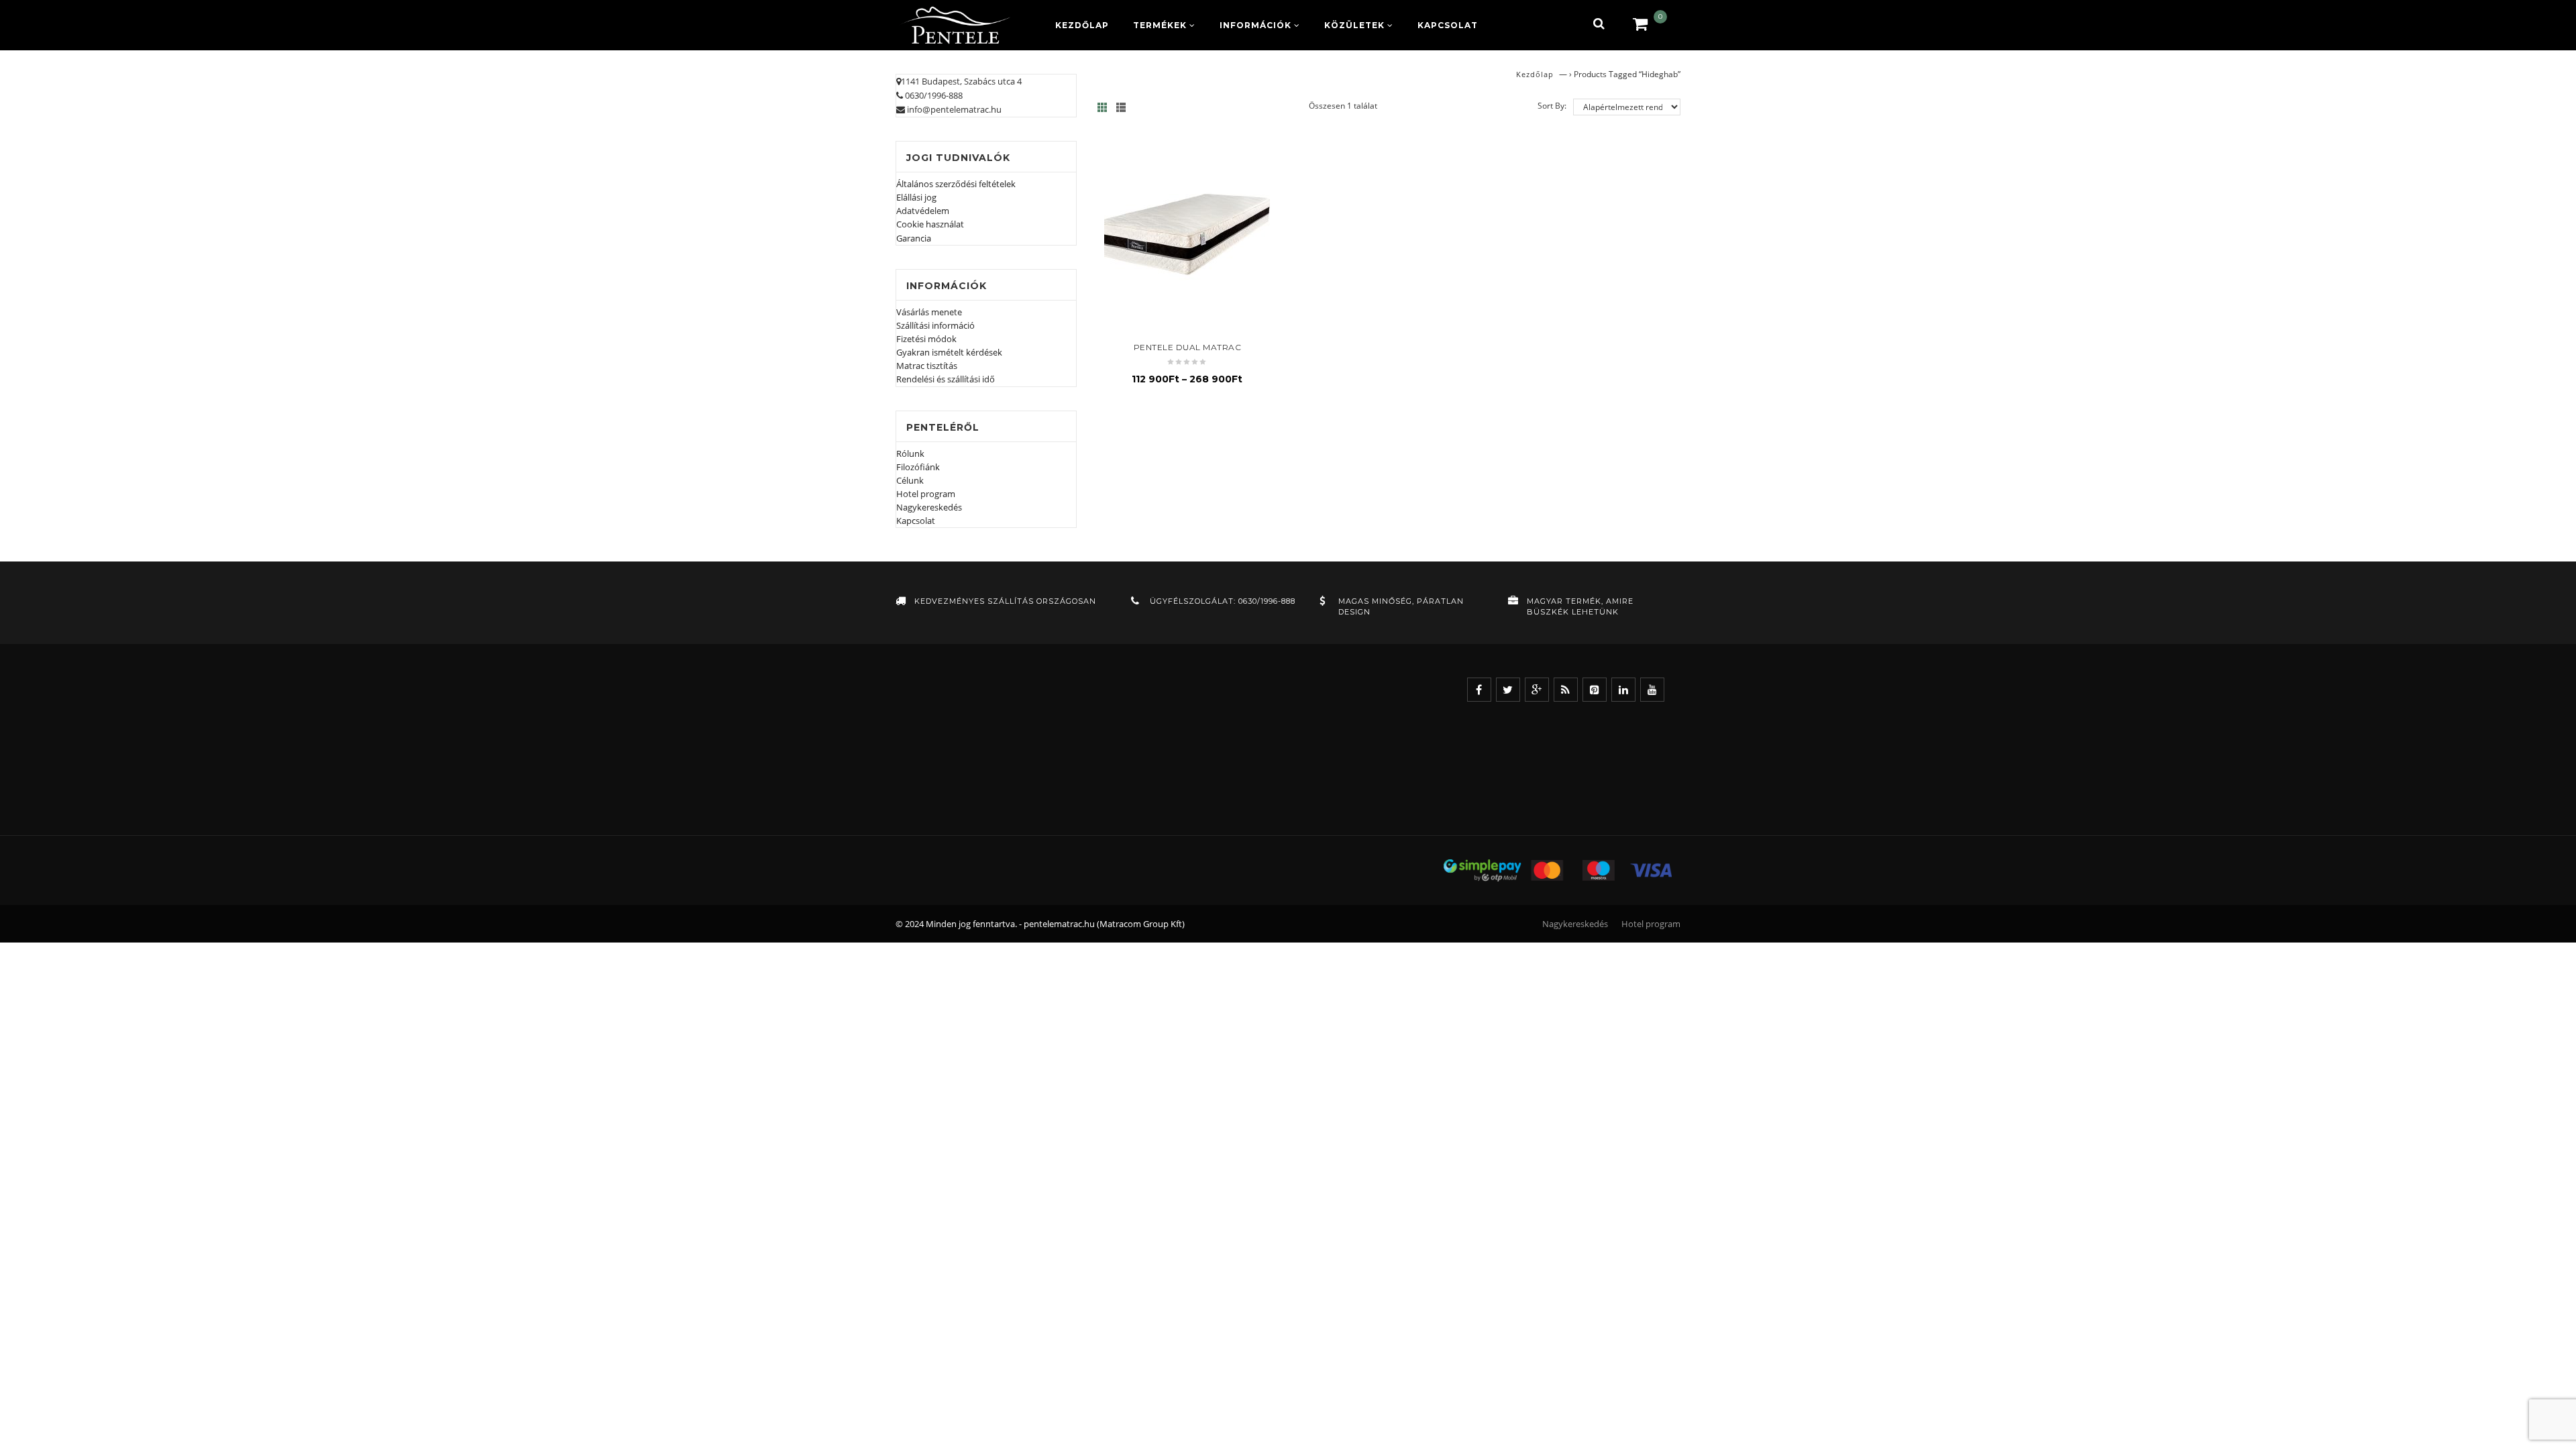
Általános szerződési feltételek (956, 184)
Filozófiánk (918, 467)
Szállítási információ (935, 325)
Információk (1255, 25)
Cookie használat (930, 224)
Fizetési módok (926, 339)
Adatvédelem (923, 211)
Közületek (1354, 25)
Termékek (1160, 25)
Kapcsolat (1448, 25)
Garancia (914, 238)
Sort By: (1552, 106)
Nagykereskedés (929, 507)
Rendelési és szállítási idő (946, 379)
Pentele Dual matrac (1188, 347)
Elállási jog (916, 197)
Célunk (910, 480)
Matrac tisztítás (927, 366)
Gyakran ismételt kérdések (949, 352)
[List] (1125, 107)
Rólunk (910, 453)
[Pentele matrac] (956, 25)
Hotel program (926, 494)
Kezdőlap (1082, 25)
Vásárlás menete (929, 312)
